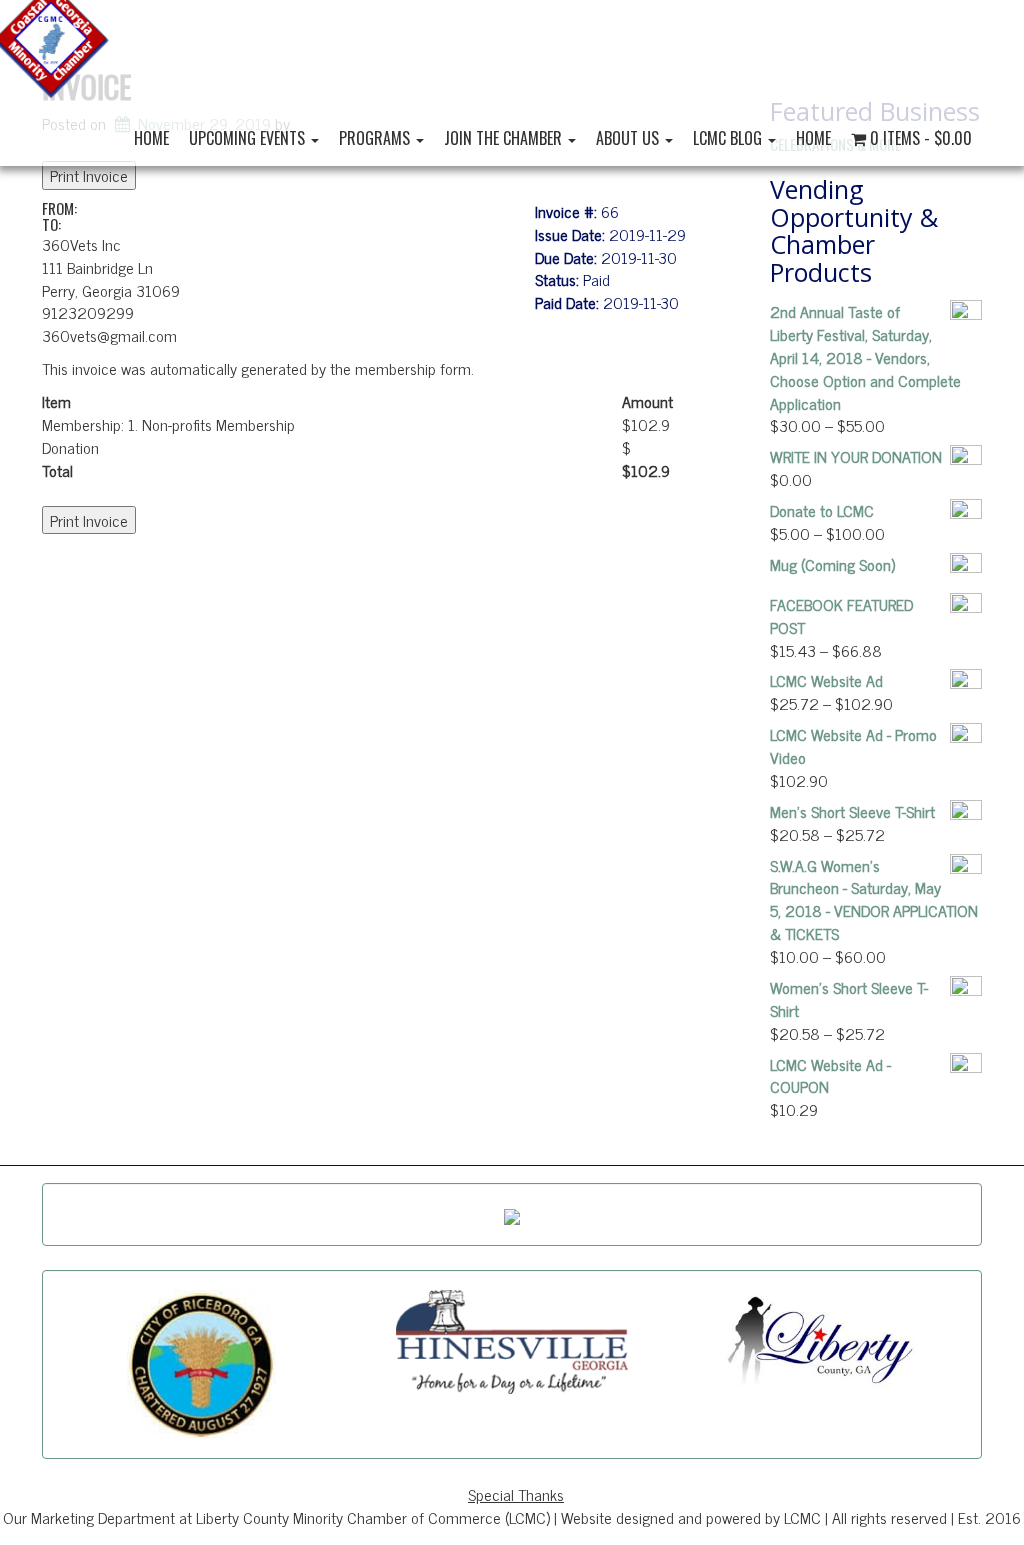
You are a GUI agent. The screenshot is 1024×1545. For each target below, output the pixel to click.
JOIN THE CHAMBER (505, 138)
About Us (629, 138)
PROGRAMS (376, 138)
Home (151, 138)
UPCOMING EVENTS (249, 138)
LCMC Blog (729, 138)
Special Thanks (516, 1494)
